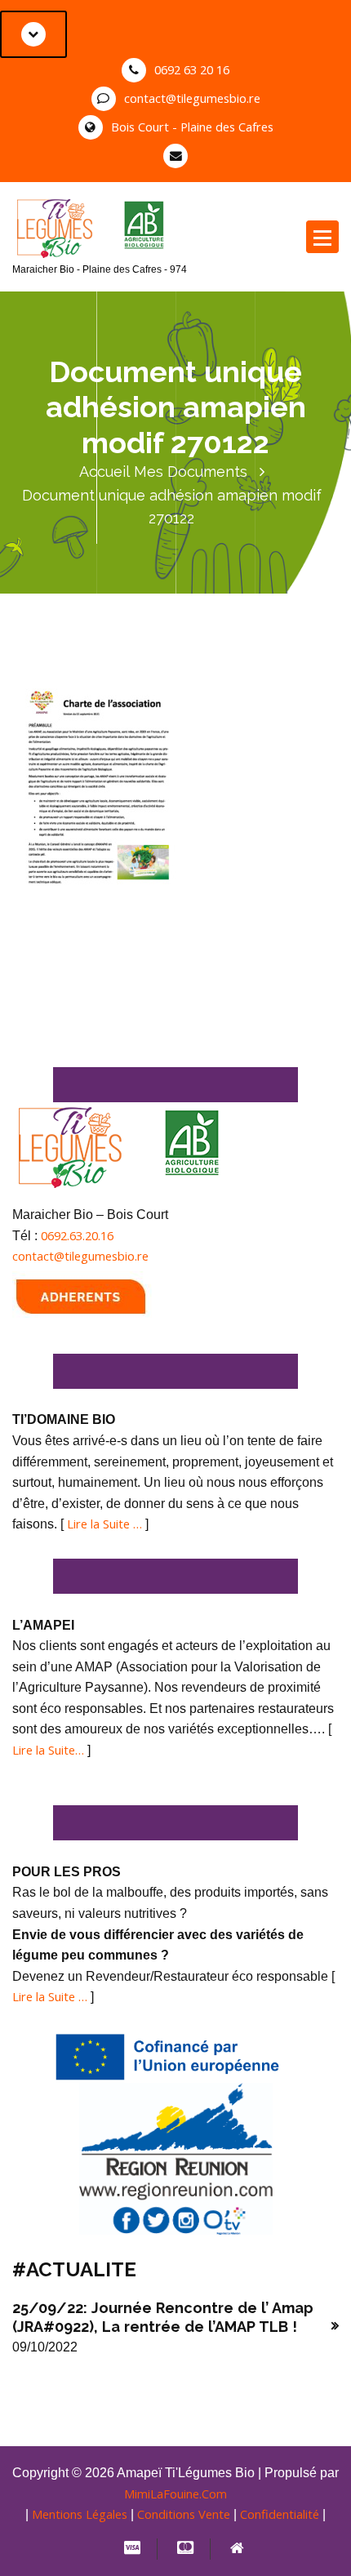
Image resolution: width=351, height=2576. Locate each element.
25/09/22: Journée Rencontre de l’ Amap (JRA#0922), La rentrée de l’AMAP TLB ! (163, 2317)
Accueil (104, 472)
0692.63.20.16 (77, 1235)
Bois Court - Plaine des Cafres (192, 127)
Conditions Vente (184, 2514)
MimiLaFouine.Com (175, 2494)
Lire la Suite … (104, 1524)
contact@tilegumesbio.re (192, 98)
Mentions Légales (80, 2514)
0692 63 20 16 (192, 69)
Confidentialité (280, 2514)
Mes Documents (191, 472)
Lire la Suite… (48, 1750)
